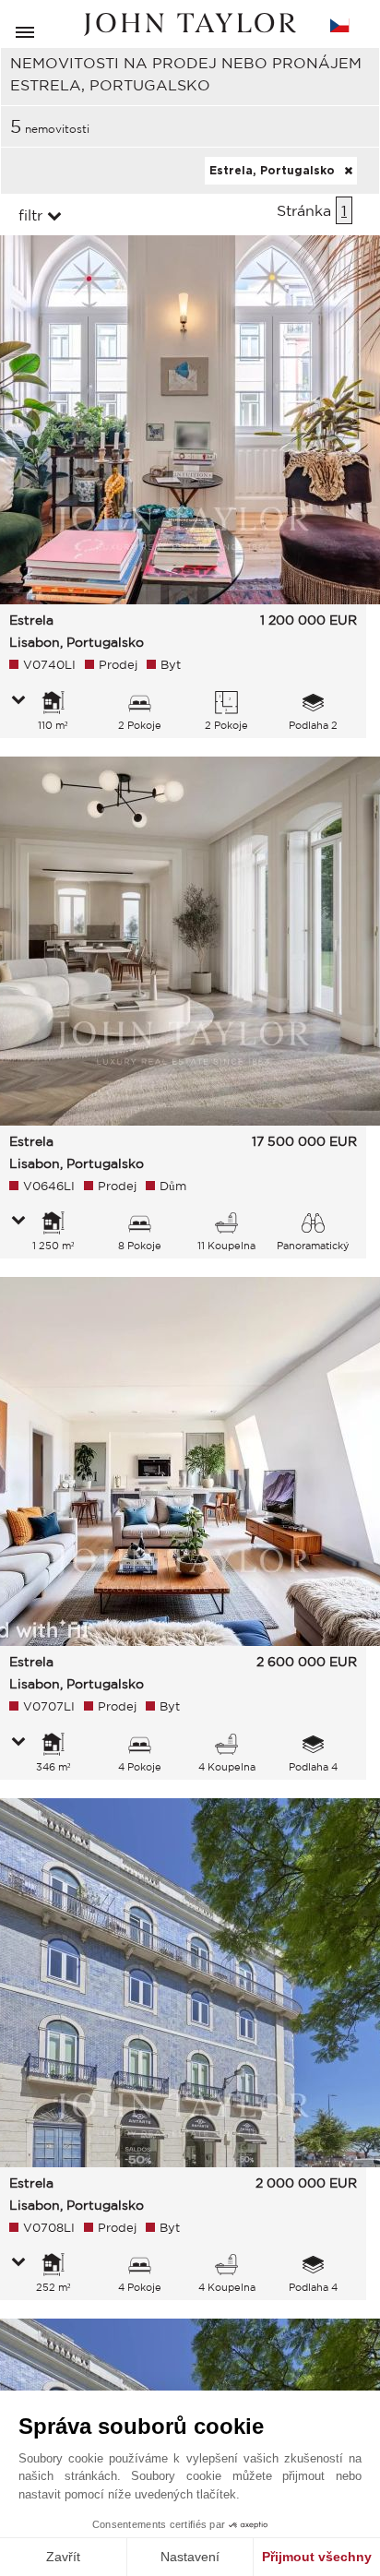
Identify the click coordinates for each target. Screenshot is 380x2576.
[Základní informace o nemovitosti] (18, 701)
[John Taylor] (190, 24)
